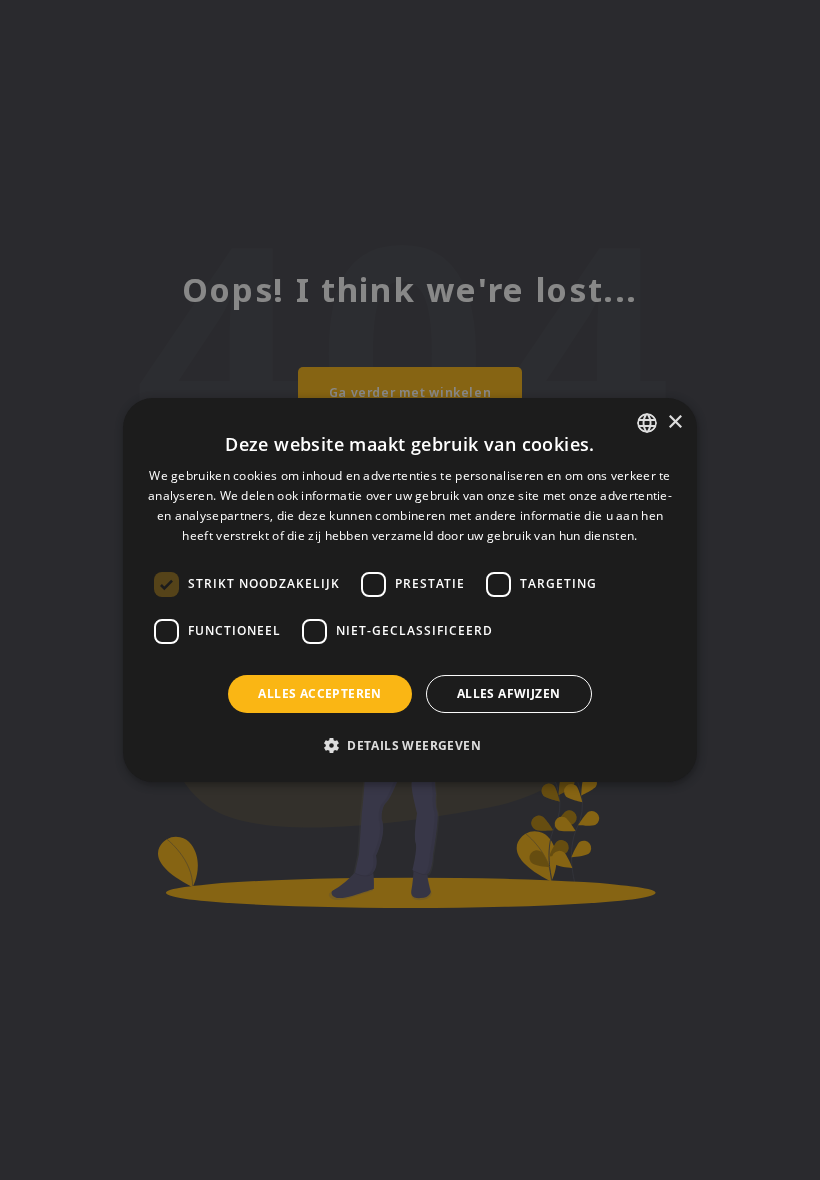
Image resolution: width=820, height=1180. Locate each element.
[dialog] (410, 590)
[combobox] (647, 423)
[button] (410, 745)
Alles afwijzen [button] (509, 693)
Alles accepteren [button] (319, 693)
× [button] (674, 422)
